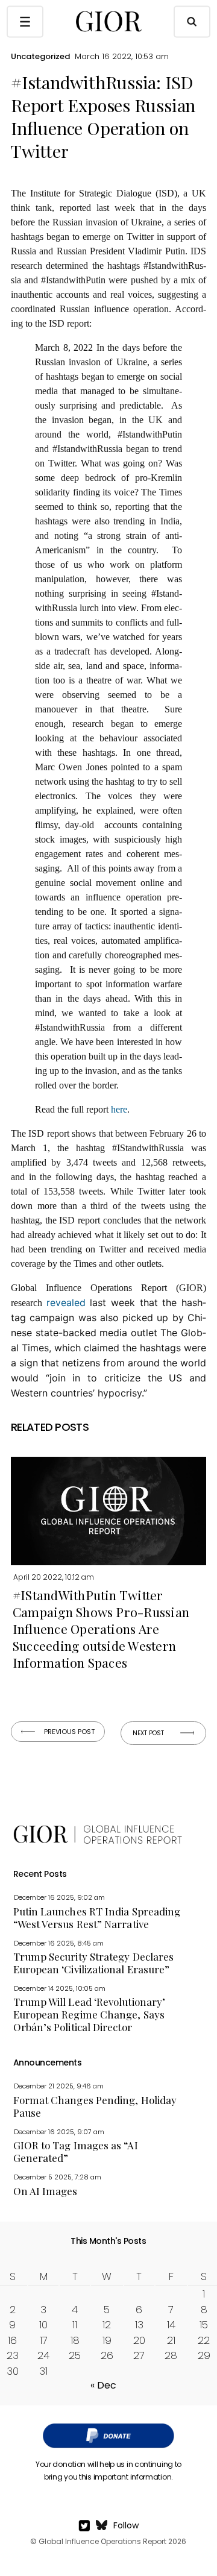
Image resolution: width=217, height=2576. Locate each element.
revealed (66, 1302)
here (119, 1109)
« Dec (103, 2385)
